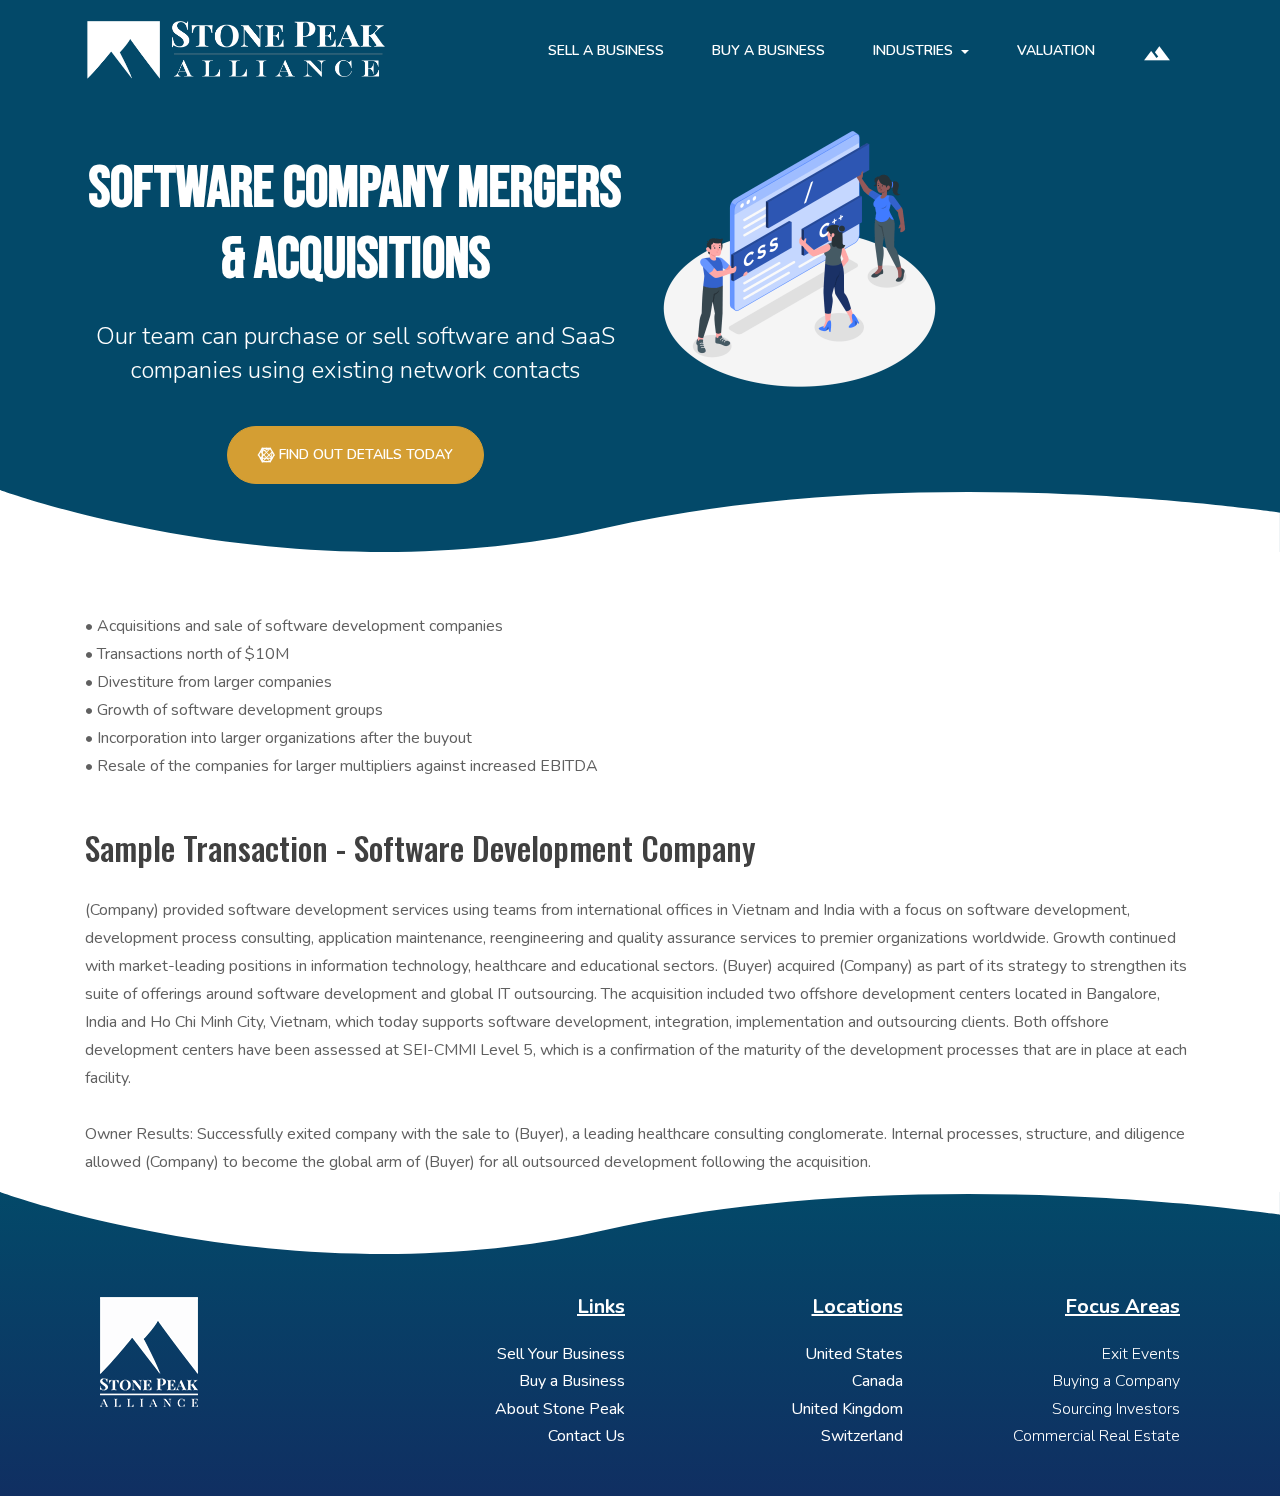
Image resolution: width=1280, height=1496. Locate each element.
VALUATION (1056, 50)
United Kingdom (847, 1409)
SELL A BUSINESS (606, 50)
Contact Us (586, 1436)
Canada (877, 1381)
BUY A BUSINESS (768, 50)
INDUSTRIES (913, 50)
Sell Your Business (561, 1354)
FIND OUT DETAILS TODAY (366, 454)
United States (854, 1354)
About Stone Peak (560, 1409)
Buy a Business (572, 1381)
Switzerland (862, 1436)
